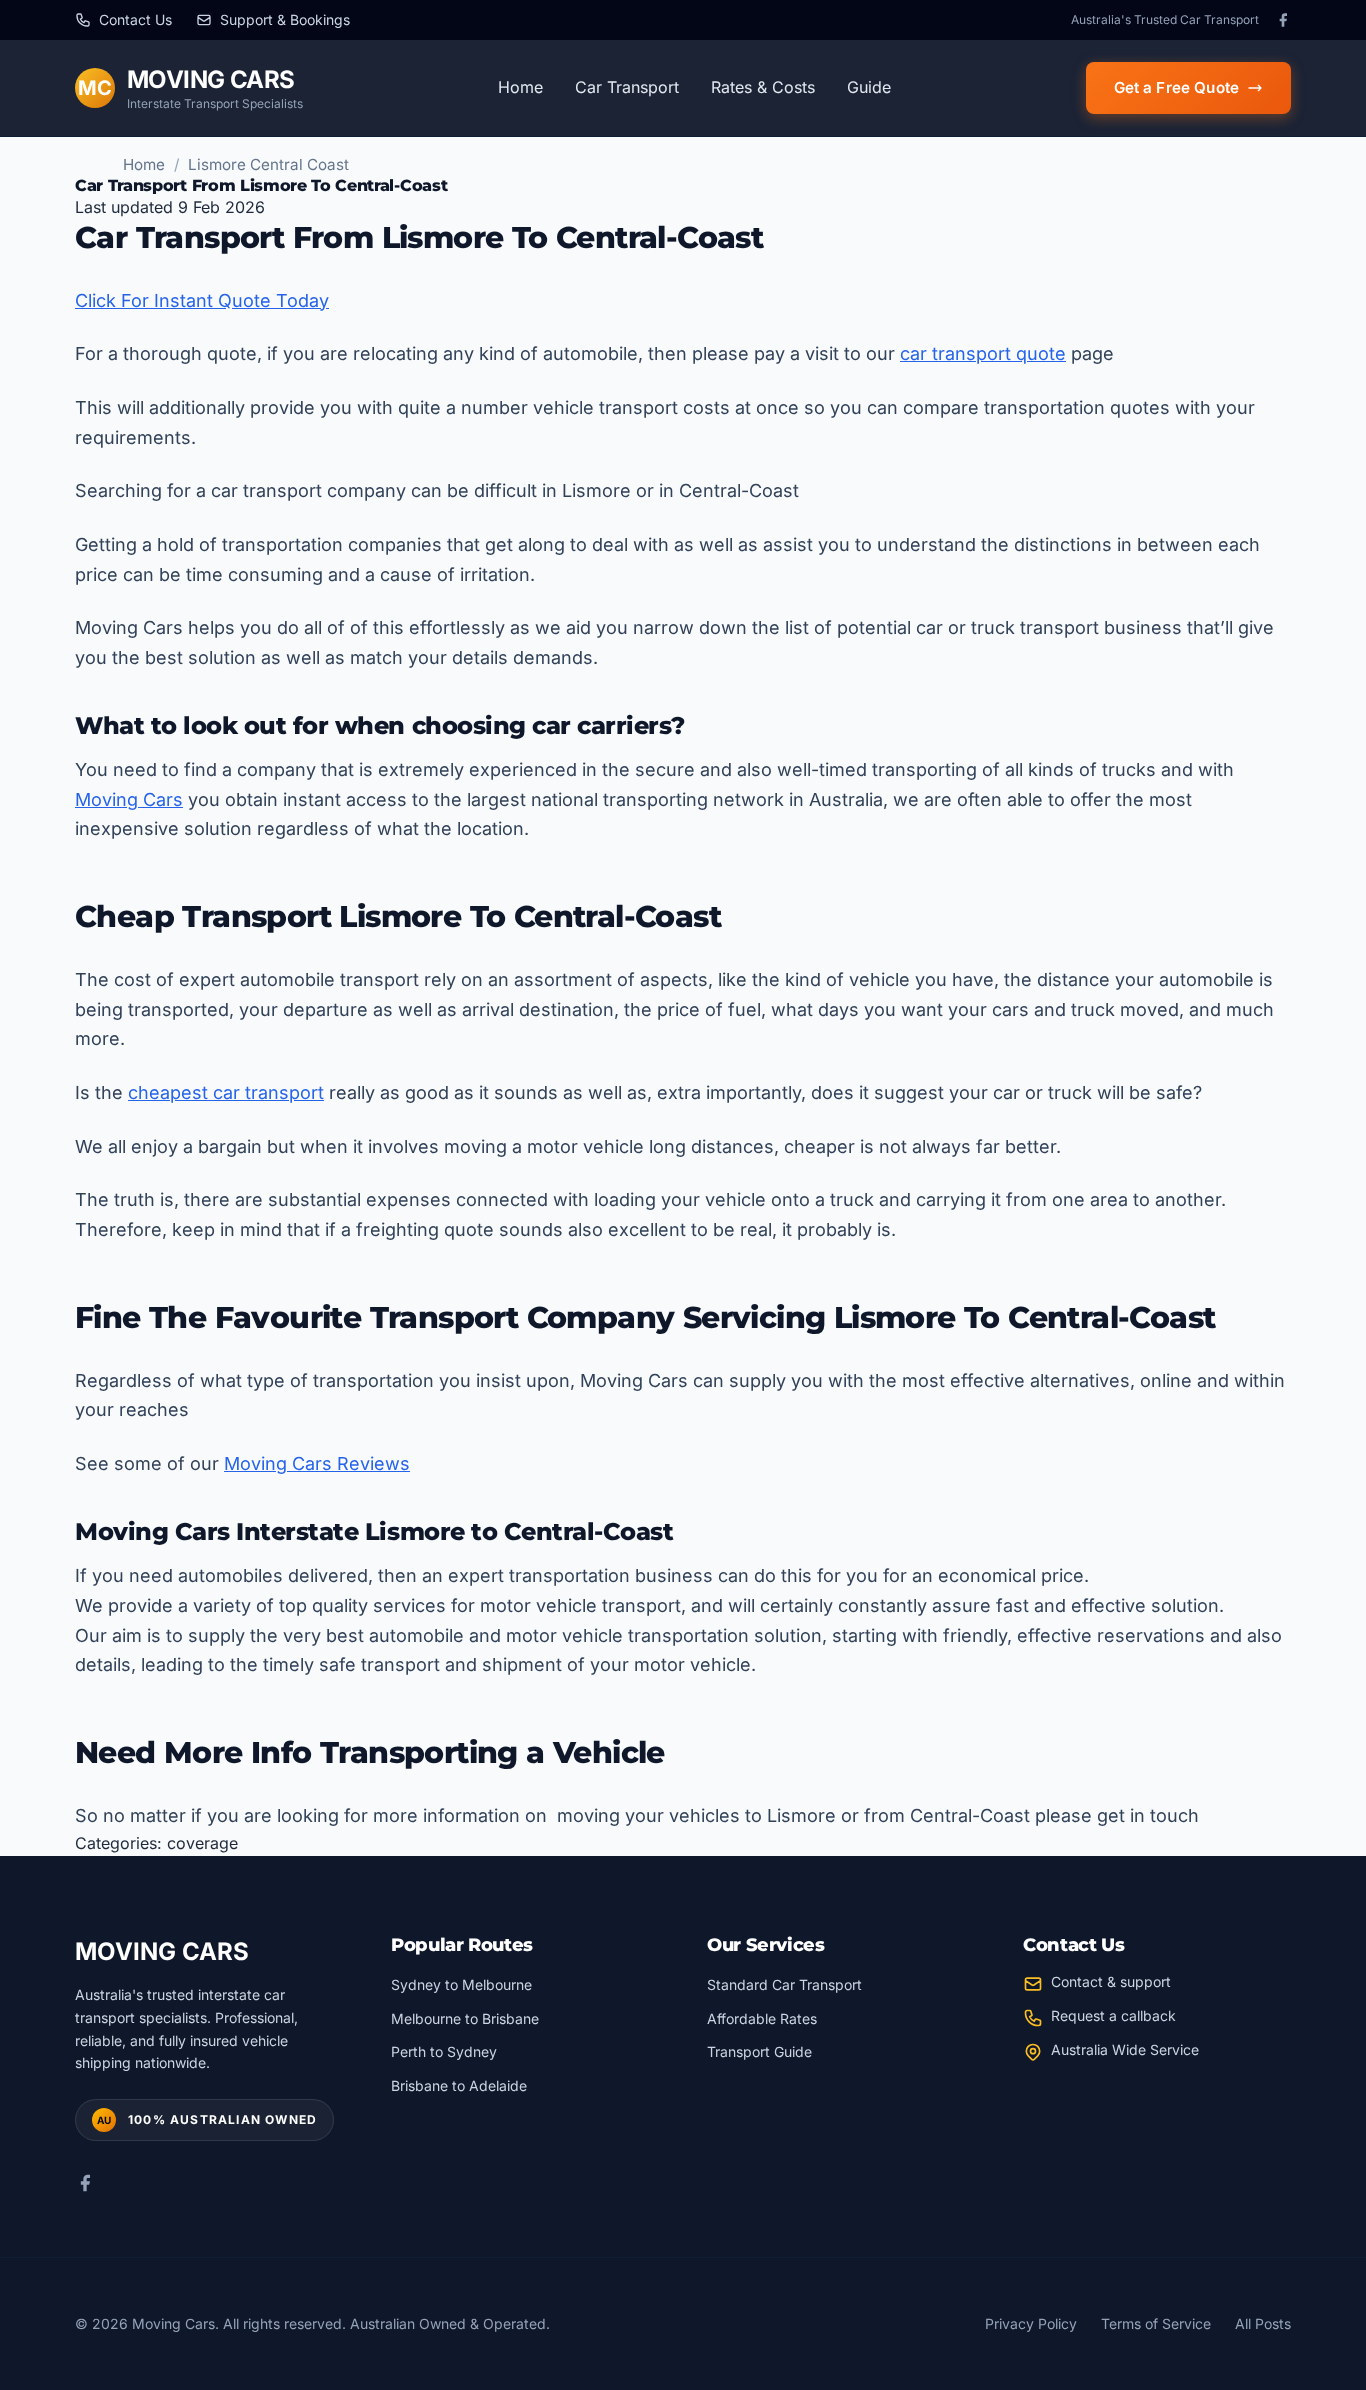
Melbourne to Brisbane (465, 2018)
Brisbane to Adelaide (459, 2085)
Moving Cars (129, 799)
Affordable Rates (762, 2018)
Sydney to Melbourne (461, 1984)
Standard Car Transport (784, 1984)
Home (520, 87)
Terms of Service (1156, 2323)
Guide (869, 87)
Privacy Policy (1031, 2323)
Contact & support (1111, 1981)
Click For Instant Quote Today (202, 300)
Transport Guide (759, 2051)
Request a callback (1113, 2015)
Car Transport (627, 87)
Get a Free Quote (1176, 87)
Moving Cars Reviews (317, 1463)
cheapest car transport (226, 1092)
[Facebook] (1283, 20)
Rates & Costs (763, 87)
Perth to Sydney (444, 2051)
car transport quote (983, 353)
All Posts (1263, 2323)
